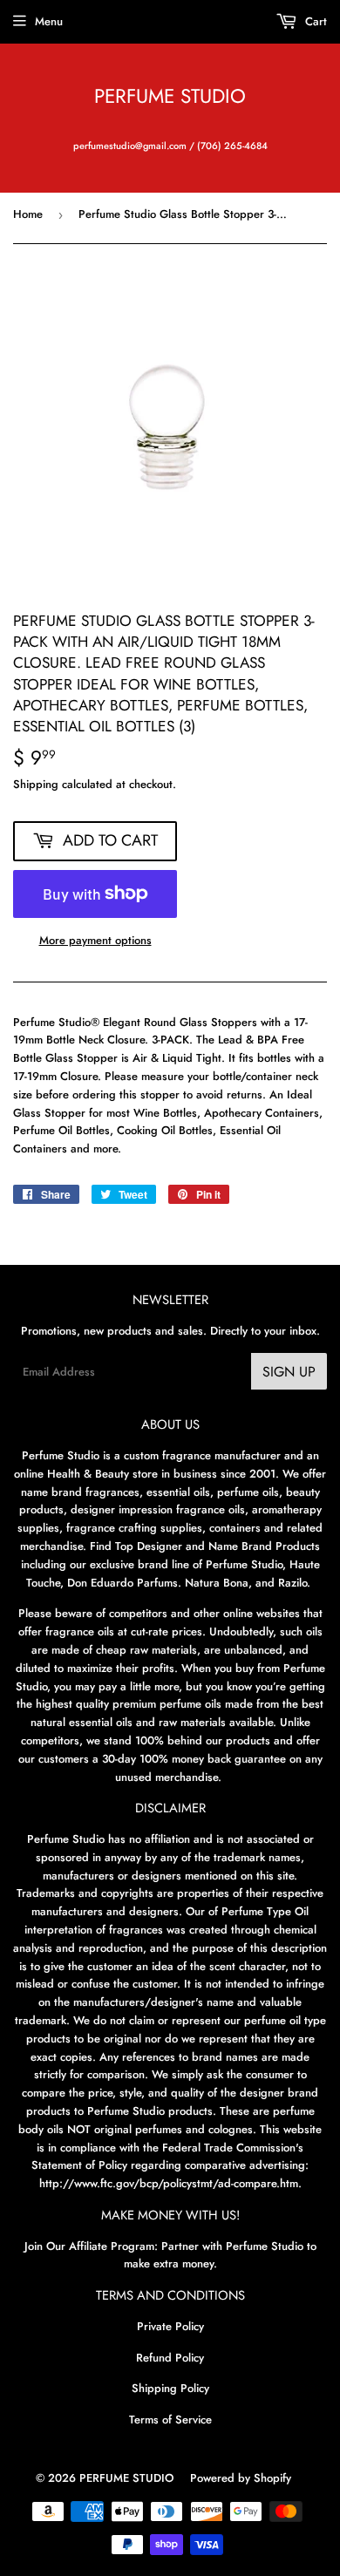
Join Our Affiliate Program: (91, 2246)
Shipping (36, 784)
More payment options (95, 940)
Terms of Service (170, 2420)
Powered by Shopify (241, 2478)
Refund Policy (170, 2358)
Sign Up (289, 1372)
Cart (314, 21)
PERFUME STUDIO (170, 96)
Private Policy (170, 2326)
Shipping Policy (170, 2388)
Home (28, 214)
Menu (49, 21)
